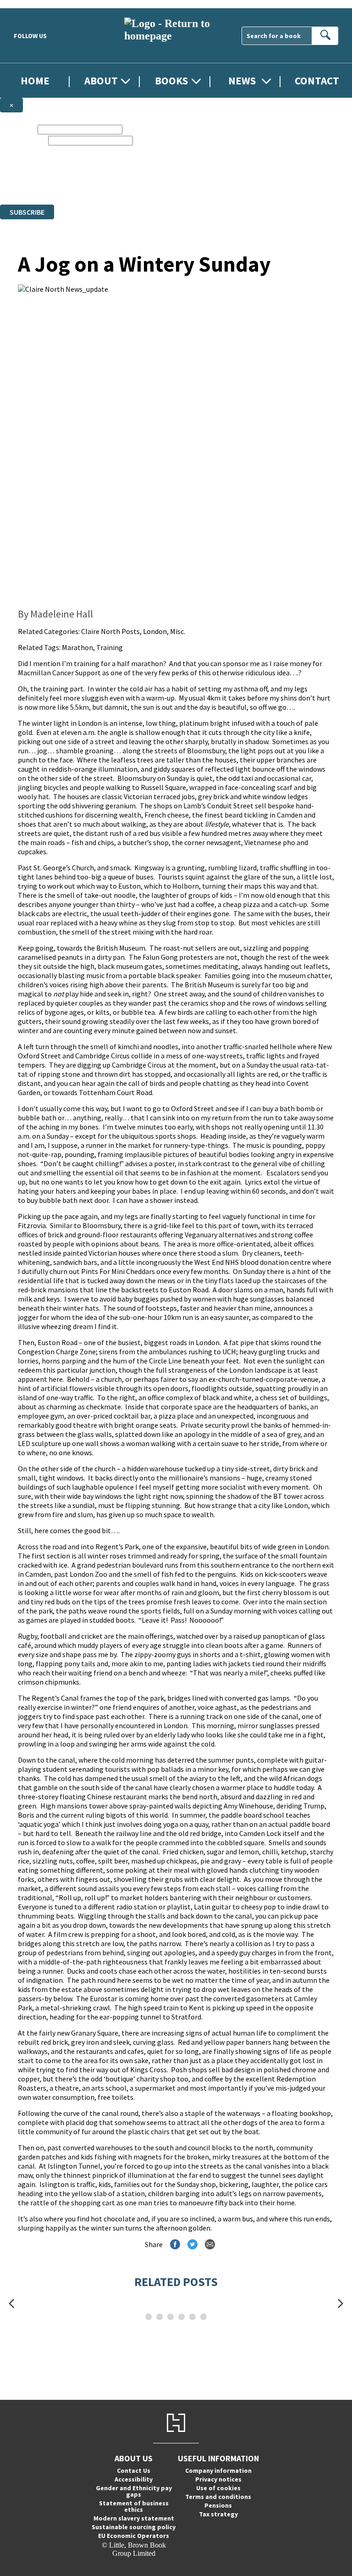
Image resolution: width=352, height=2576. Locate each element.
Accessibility (134, 2479)
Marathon (77, 647)
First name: (18, 129)
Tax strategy (218, 2514)
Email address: (23, 140)
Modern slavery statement (134, 2518)
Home (35, 81)
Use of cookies (218, 2488)
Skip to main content (30, 4)
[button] (11, 2304)
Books (171, 81)
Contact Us (134, 2470)
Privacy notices (218, 2479)
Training (110, 647)
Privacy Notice (181, 184)
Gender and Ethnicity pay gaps (134, 2491)
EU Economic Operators (134, 2536)
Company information (218, 2470)
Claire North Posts (110, 631)
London (155, 631)
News (242, 81)
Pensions (218, 2505)
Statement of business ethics (134, 2506)
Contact (317, 81)
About (101, 81)
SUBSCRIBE (27, 212)
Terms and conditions (218, 2497)
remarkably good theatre (58, 1425)
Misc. (178, 631)
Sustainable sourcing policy (134, 2527)
